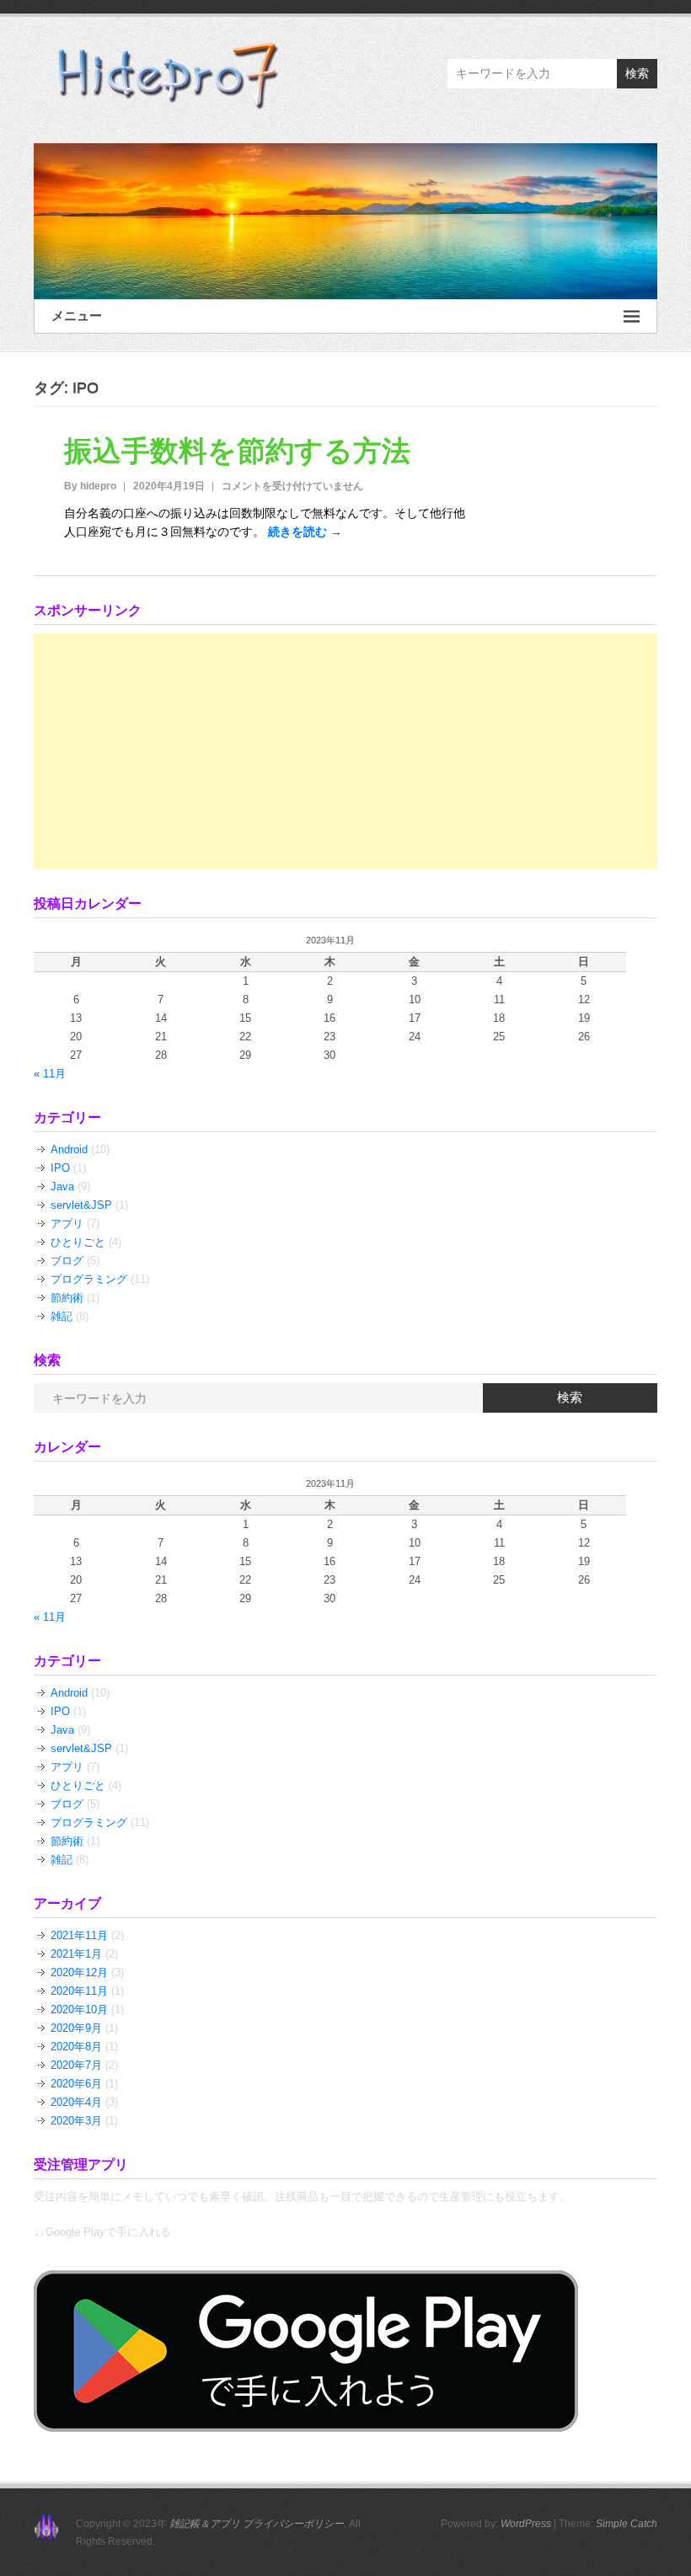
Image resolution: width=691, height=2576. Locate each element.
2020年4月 (76, 2102)
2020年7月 (76, 2065)
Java (62, 1186)
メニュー (77, 315)
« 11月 (50, 1074)
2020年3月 (76, 2121)
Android (69, 1149)
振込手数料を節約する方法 (237, 451)
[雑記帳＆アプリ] (345, 221)
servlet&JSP (81, 1205)
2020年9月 (76, 2028)
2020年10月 (79, 2009)
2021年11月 (79, 1935)
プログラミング (89, 1279)
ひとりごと (78, 1242)
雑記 (62, 1316)
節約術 (67, 1298)
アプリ (67, 1224)
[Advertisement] (345, 751)
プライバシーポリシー (293, 2524)
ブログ (67, 1261)
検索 (637, 73)
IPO (60, 1168)
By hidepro (90, 486)
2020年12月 (79, 1972)
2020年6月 (76, 2084)
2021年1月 (76, 1954)
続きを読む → (305, 532)
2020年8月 (76, 2047)
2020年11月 (79, 1991)
